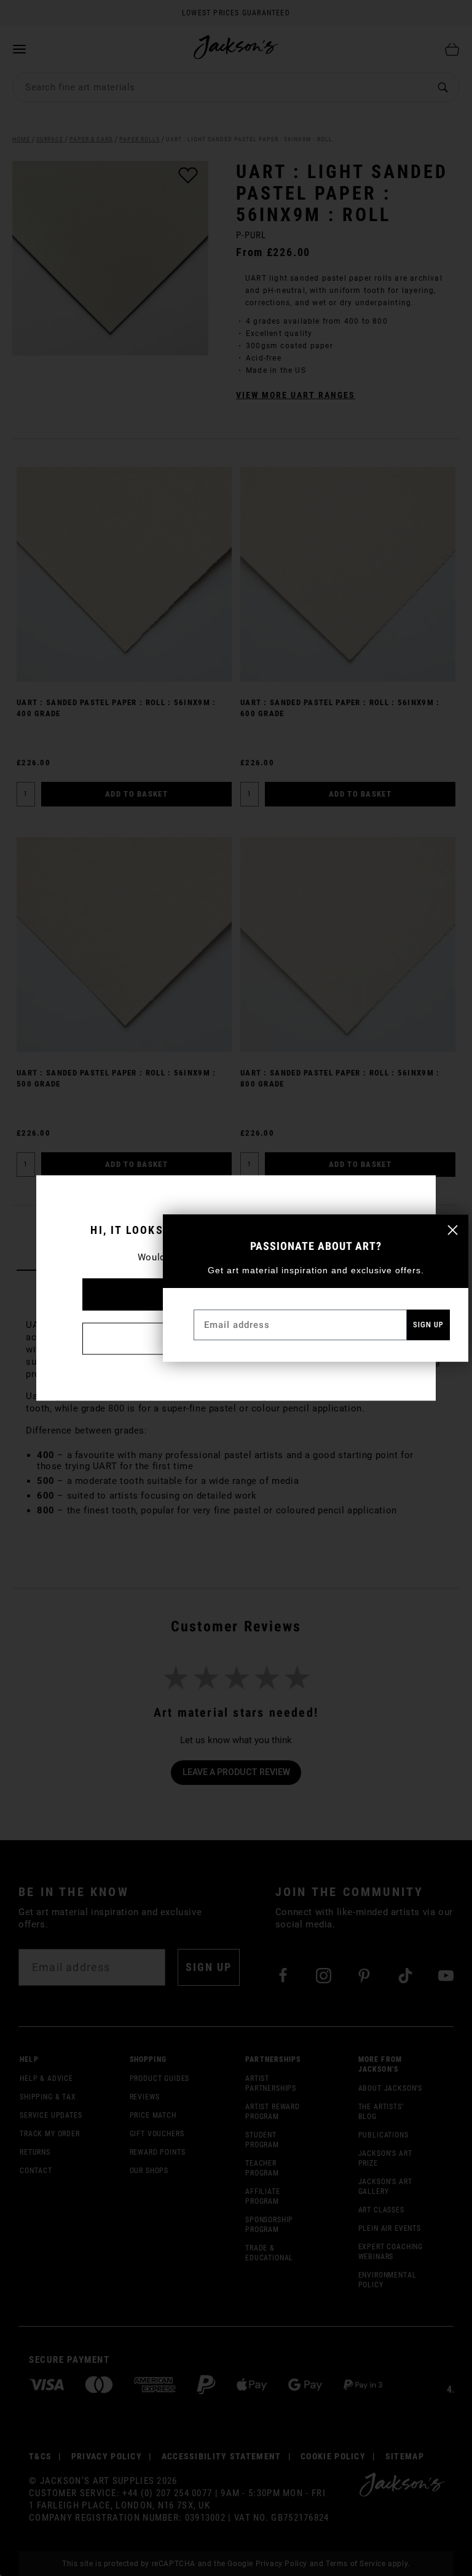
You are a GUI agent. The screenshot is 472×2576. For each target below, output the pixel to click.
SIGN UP (428, 1325)
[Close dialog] (453, 1230)
